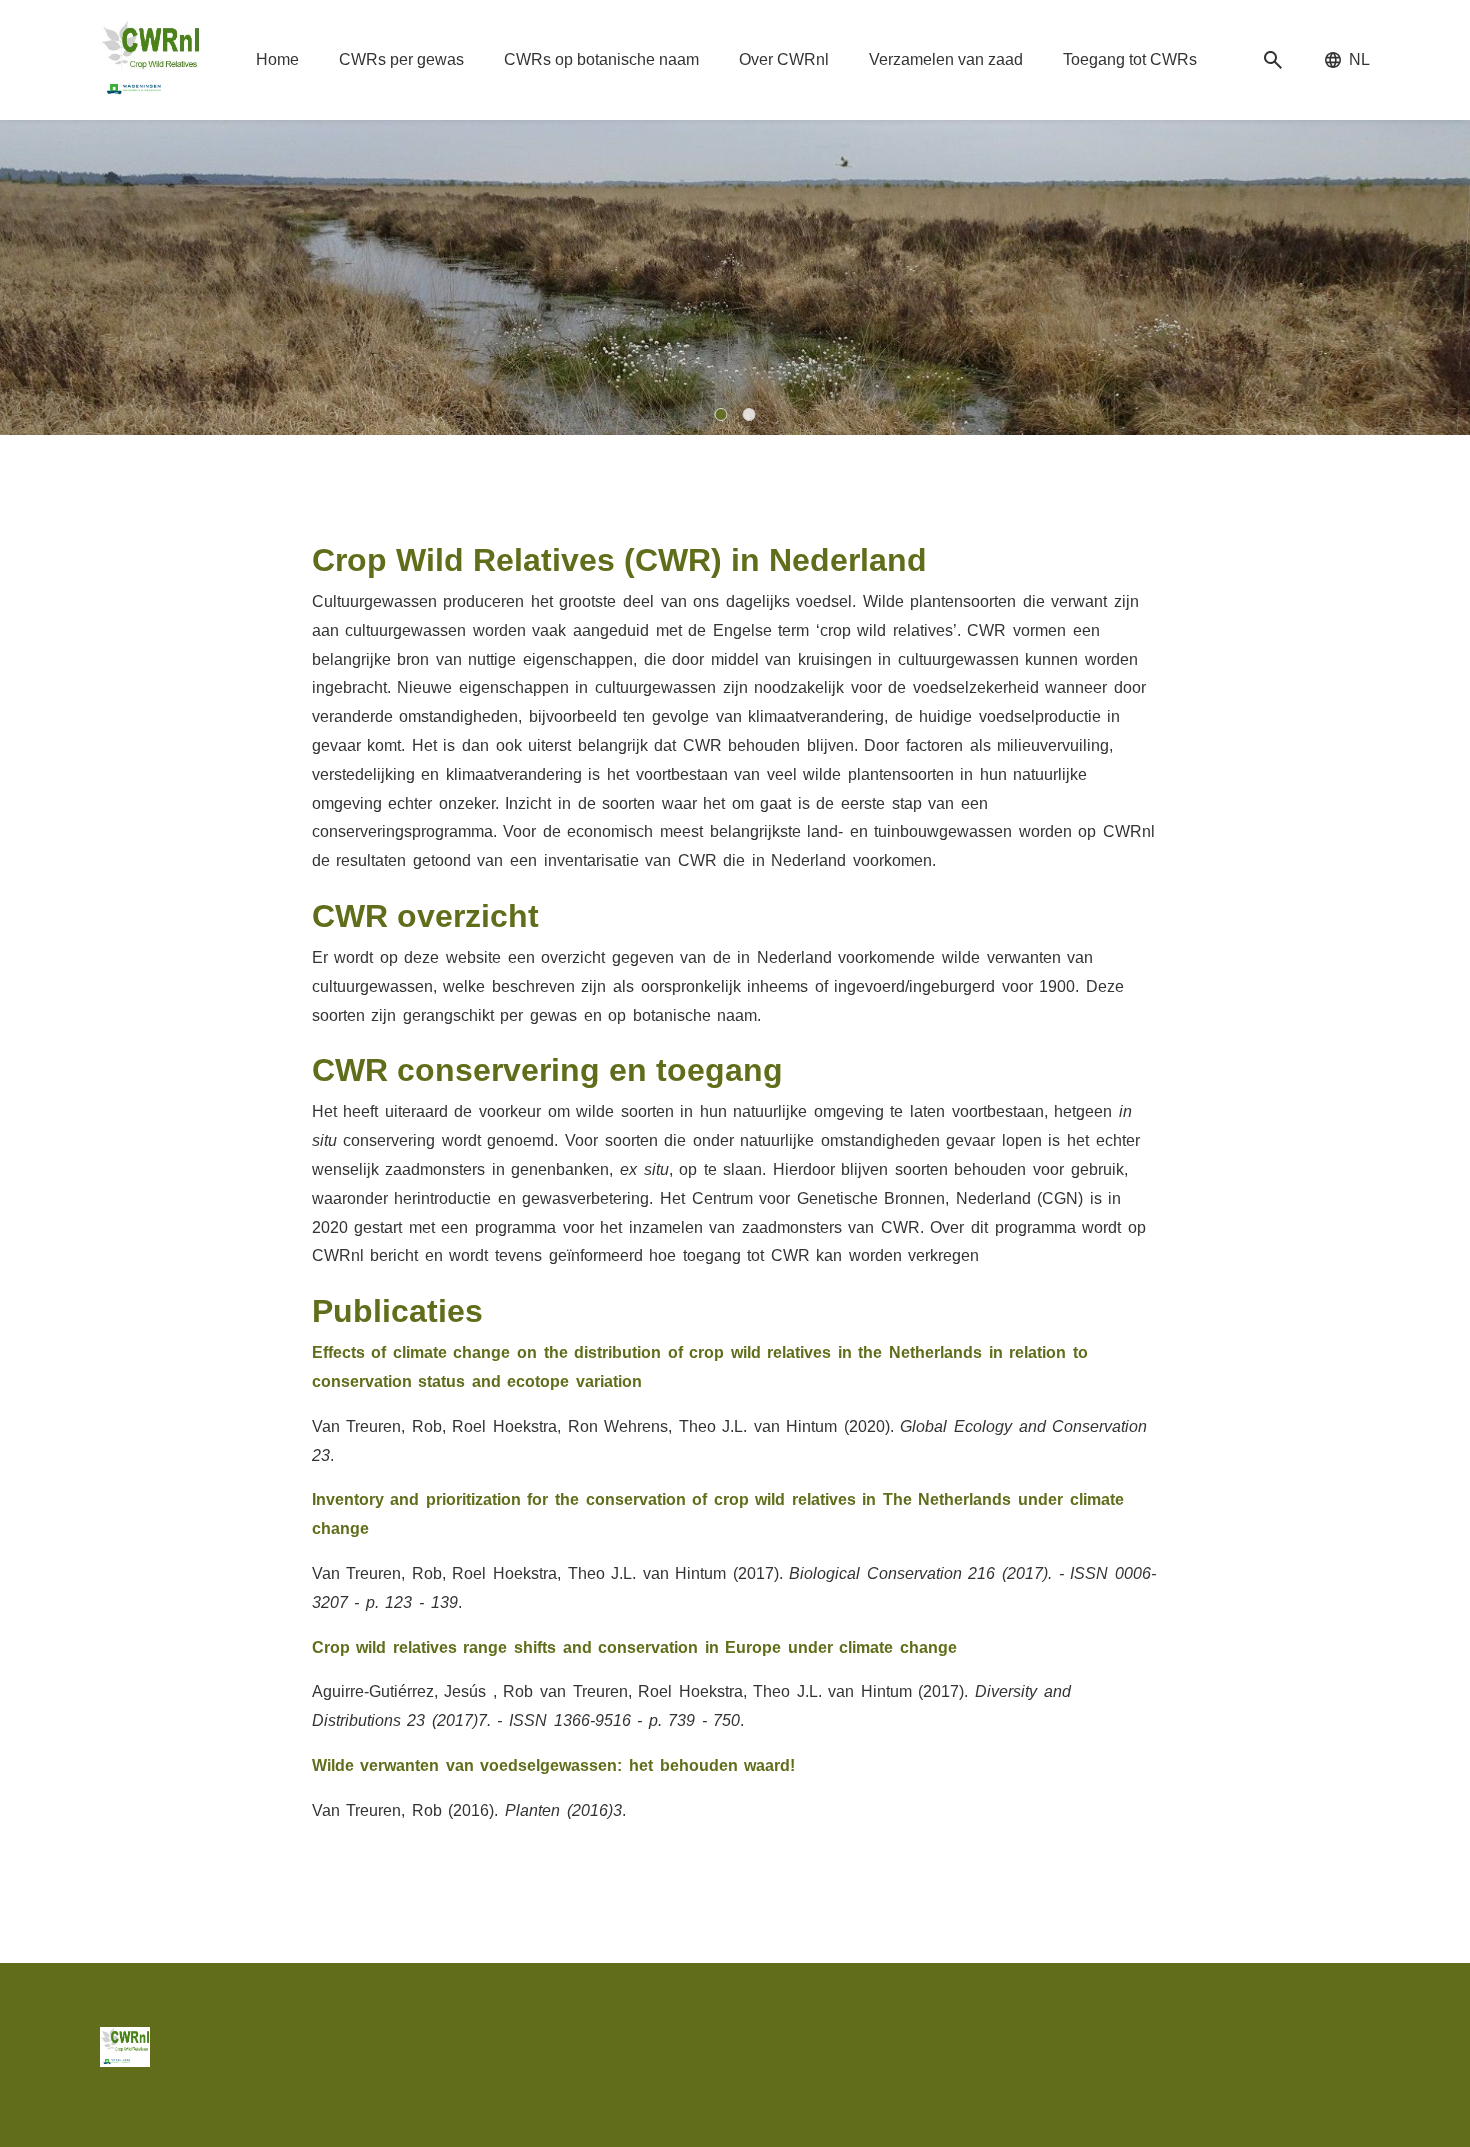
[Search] (1273, 60)
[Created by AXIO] (1354, 2043)
